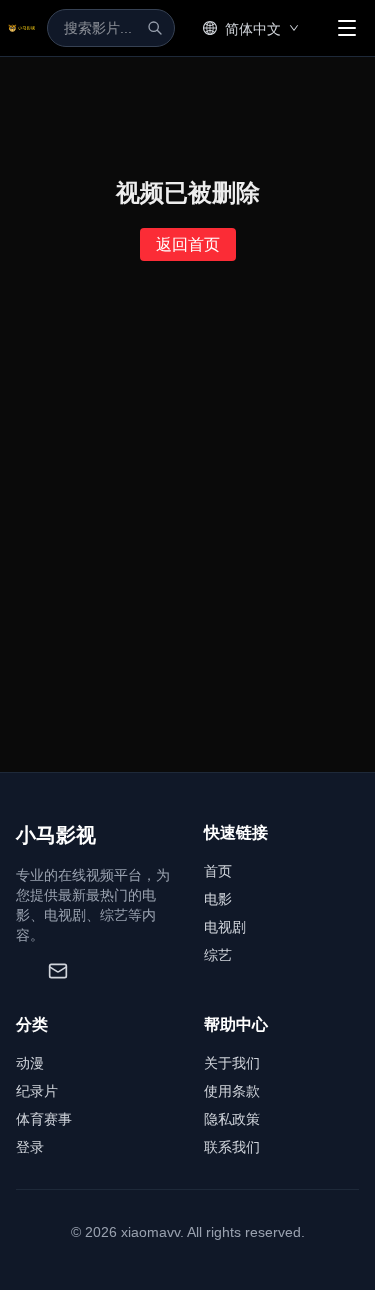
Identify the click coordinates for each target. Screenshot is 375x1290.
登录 (30, 1147)
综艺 (218, 955)
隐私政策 (232, 1119)
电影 (218, 899)
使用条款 (232, 1091)
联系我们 (232, 1147)
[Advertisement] (187, 574)
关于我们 (232, 1063)
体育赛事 (44, 1119)
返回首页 (188, 244)
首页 (218, 871)
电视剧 (225, 927)
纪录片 (37, 1091)
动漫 (30, 1063)
